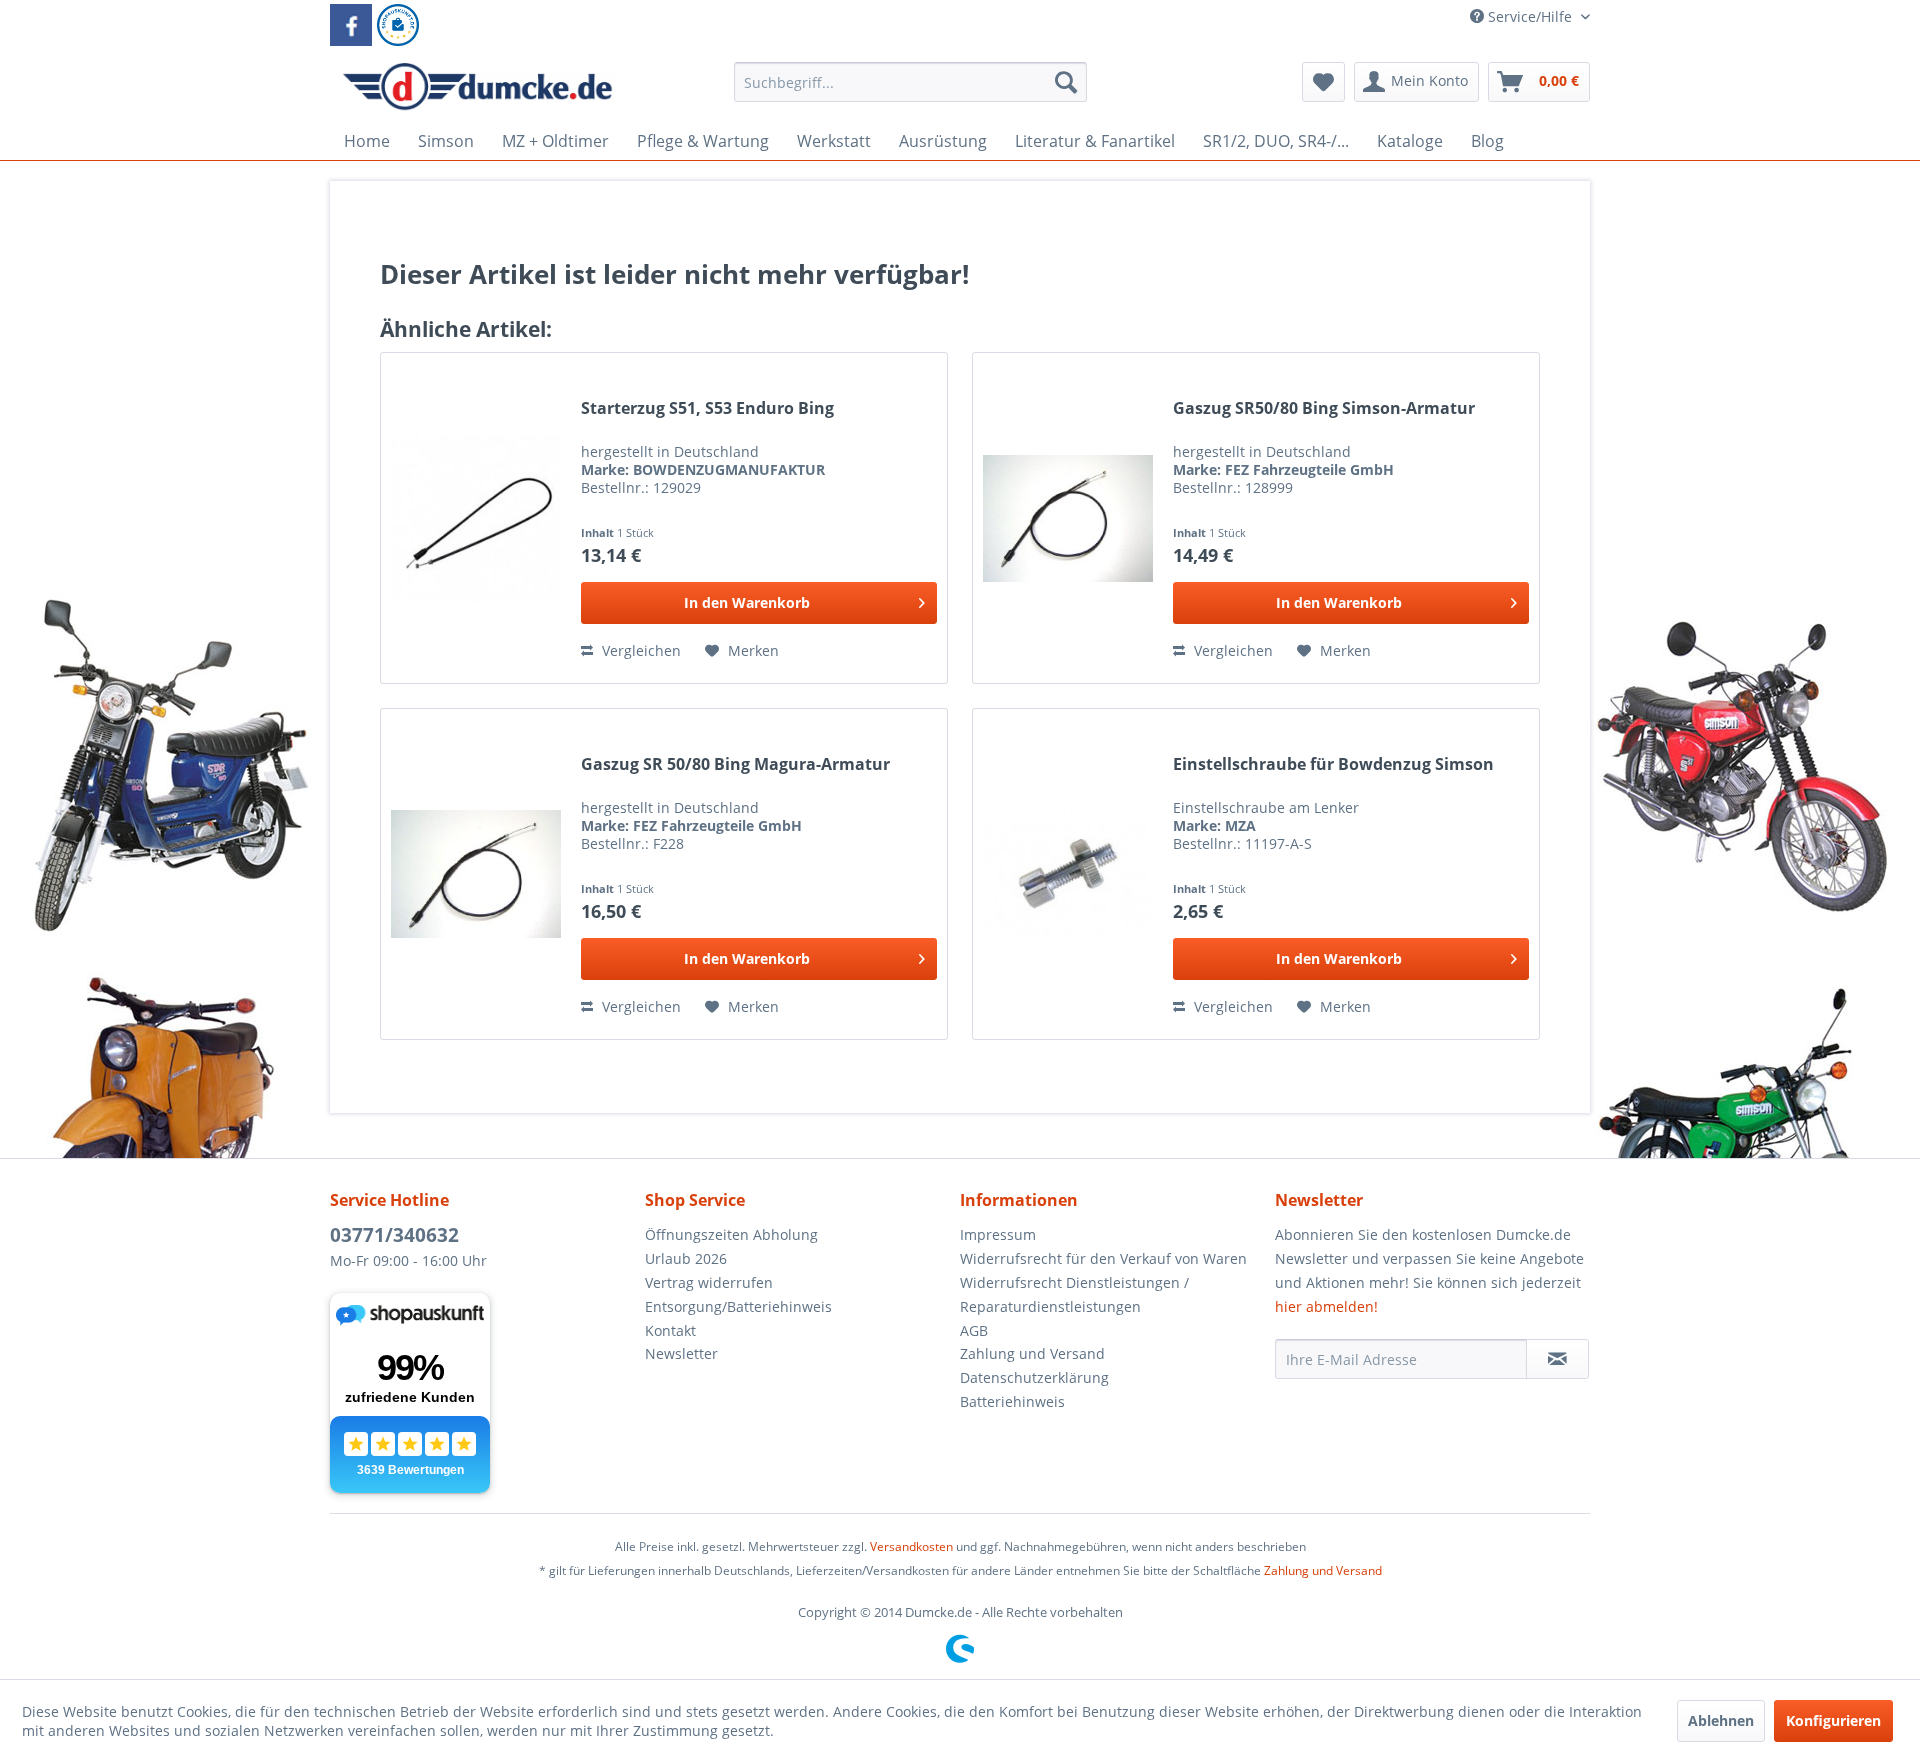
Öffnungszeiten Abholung (731, 1234)
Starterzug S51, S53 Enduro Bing (707, 408)
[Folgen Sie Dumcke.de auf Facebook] (351, 25)
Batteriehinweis (1012, 1401)
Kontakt (670, 1330)
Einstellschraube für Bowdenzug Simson (1333, 764)
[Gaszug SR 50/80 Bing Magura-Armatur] (476, 874)
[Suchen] (1066, 82)
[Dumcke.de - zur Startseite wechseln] (477, 87)
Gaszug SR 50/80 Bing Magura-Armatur (735, 764)
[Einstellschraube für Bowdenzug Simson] (1068, 874)
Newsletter (681, 1353)
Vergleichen (639, 650)
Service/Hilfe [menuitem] (1530, 16)
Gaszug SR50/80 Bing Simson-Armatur (1324, 408)
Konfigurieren (1833, 1720)
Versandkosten (911, 1546)
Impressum (998, 1234)
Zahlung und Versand (1032, 1353)
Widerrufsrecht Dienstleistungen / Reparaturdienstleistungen (1074, 1294)
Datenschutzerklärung (1034, 1377)
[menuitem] (910, 91)
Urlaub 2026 (686, 1258)
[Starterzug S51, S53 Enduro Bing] (476, 518)
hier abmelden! (1326, 1306)
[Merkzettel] (1323, 82)
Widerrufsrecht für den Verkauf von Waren (1103, 1258)
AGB (974, 1330)
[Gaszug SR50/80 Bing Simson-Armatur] (1068, 518)
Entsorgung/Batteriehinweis (738, 1306)
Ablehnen (1721, 1720)
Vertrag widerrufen (709, 1282)
